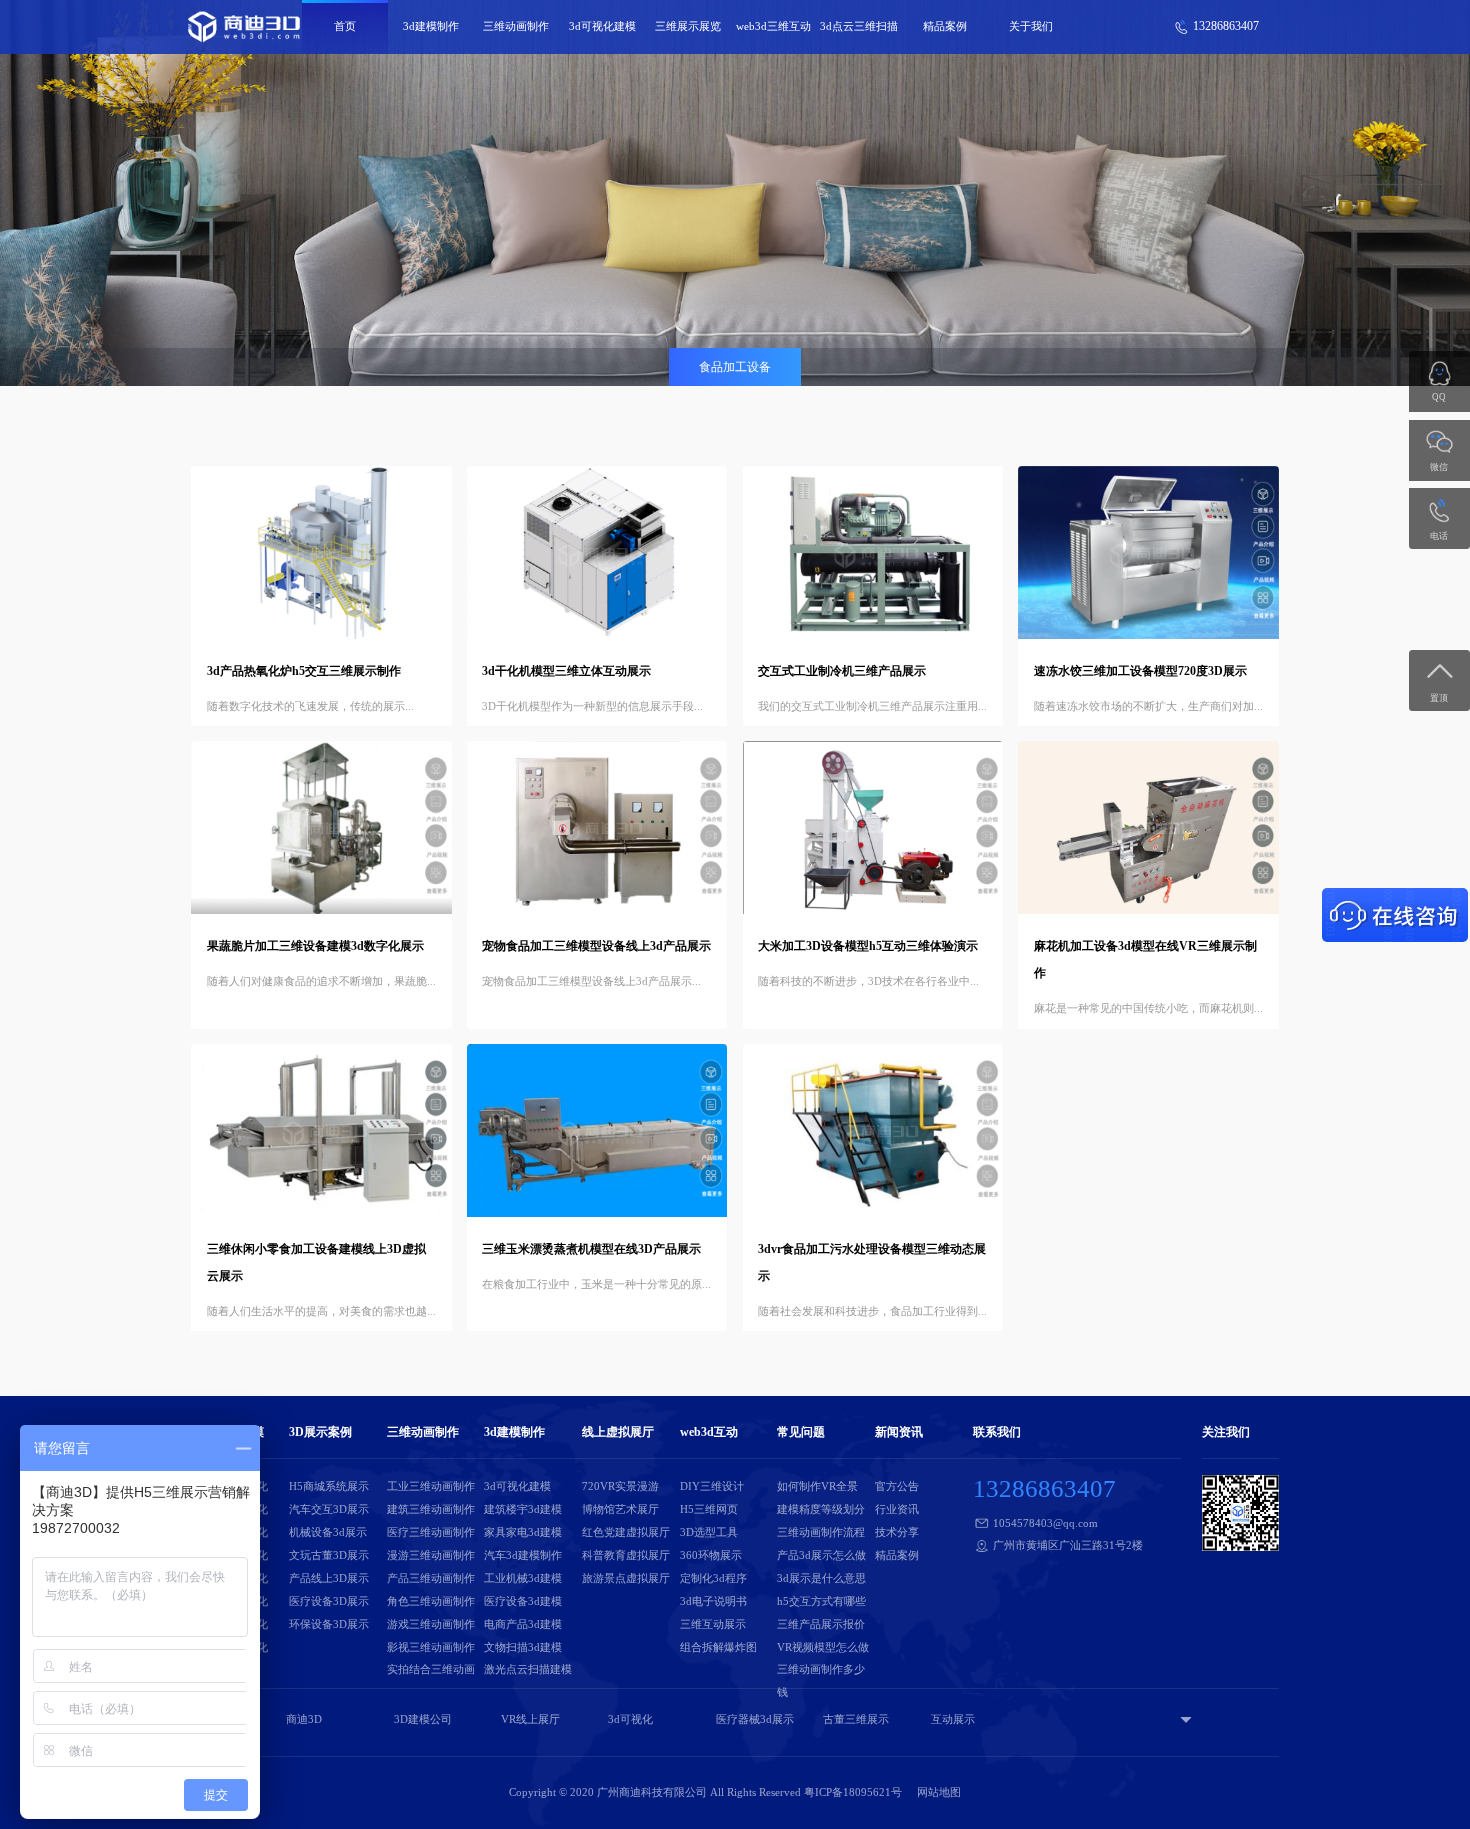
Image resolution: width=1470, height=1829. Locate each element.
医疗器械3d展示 (755, 1719)
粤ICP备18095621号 (853, 1792)
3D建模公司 (423, 1719)
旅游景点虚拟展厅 (626, 1578)
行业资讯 (897, 1509)
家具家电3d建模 (523, 1532)
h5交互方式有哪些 (821, 1601)
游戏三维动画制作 (431, 1624)
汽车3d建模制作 (523, 1555)
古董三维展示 (856, 1719)
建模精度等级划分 (821, 1509)
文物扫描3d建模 (523, 1647)
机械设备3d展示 (328, 1532)
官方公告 (897, 1486)
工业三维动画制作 (431, 1486)
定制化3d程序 (713, 1578)
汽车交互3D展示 (329, 1509)
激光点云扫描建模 (528, 1669)
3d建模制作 (431, 26)
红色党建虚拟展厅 (626, 1532)
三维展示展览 (688, 26)
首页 (345, 26)
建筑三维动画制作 (431, 1509)
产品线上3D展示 (329, 1578)
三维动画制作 (516, 26)
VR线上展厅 (530, 1719)
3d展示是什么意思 (821, 1578)
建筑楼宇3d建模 (523, 1509)
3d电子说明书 (713, 1601)
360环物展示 (711, 1555)
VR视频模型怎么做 (823, 1647)
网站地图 (939, 1792)
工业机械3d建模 (523, 1578)
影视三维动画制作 (431, 1647)
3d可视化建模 (602, 26)
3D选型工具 (709, 1532)
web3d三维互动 (773, 26)
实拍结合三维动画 (431, 1669)
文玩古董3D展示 (329, 1555)
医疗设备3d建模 (523, 1601)
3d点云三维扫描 (859, 26)
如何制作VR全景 (817, 1486)
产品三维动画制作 (431, 1578)
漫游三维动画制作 (431, 1555)
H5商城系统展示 (329, 1486)
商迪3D (304, 1719)
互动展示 (953, 1719)
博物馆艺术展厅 (620, 1509)
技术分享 (897, 1532)
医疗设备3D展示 (329, 1601)
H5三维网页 (709, 1509)
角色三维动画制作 (431, 1601)
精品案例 (945, 26)
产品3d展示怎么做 (821, 1555)
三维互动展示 (713, 1624)
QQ (1439, 397)
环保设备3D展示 (329, 1624)
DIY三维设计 (712, 1486)
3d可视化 (630, 1719)
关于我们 (1031, 26)
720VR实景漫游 (620, 1486)
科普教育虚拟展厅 (626, 1555)
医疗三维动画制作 (431, 1532)
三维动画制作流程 (821, 1532)
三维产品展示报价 (821, 1624)
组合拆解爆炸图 (718, 1647)
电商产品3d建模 (523, 1624)
